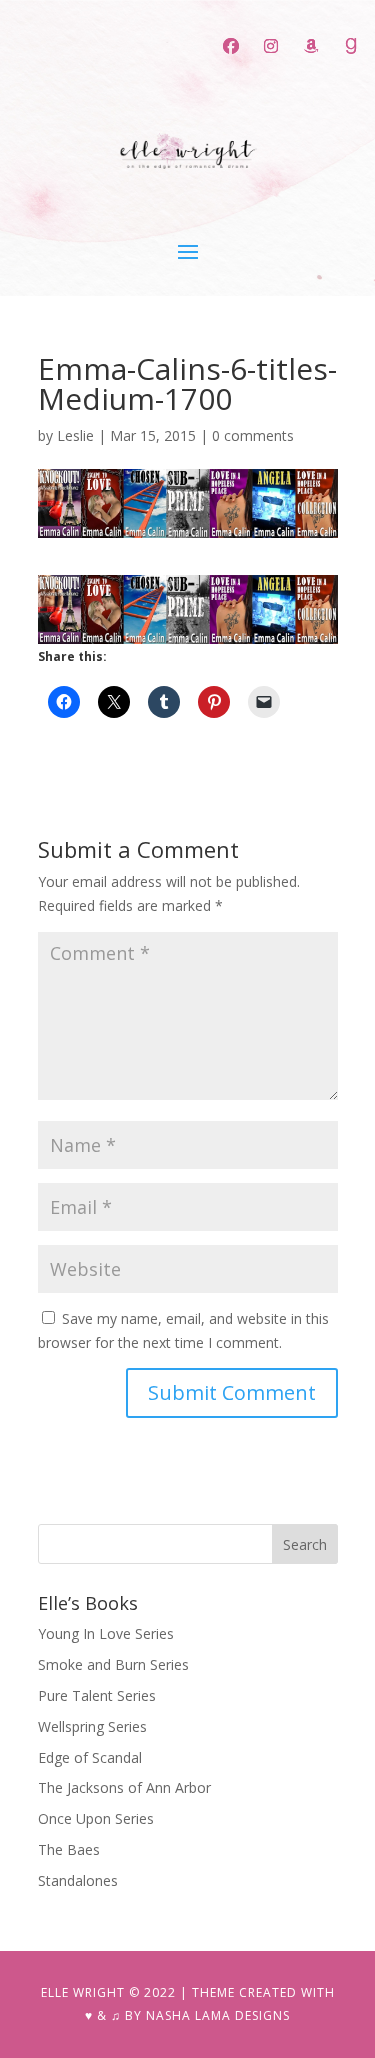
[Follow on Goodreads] (351, 46)
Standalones (78, 1880)
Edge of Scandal (90, 1757)
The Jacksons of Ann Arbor (124, 1787)
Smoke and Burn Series (113, 1664)
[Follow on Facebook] (231, 46)
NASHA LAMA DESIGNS (218, 2015)
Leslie (75, 435)
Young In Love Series (106, 1633)
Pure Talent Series (97, 1695)
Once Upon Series (96, 1818)
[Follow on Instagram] (271, 46)
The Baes (69, 1849)
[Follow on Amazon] (311, 46)
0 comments (253, 435)
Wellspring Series (92, 1726)
